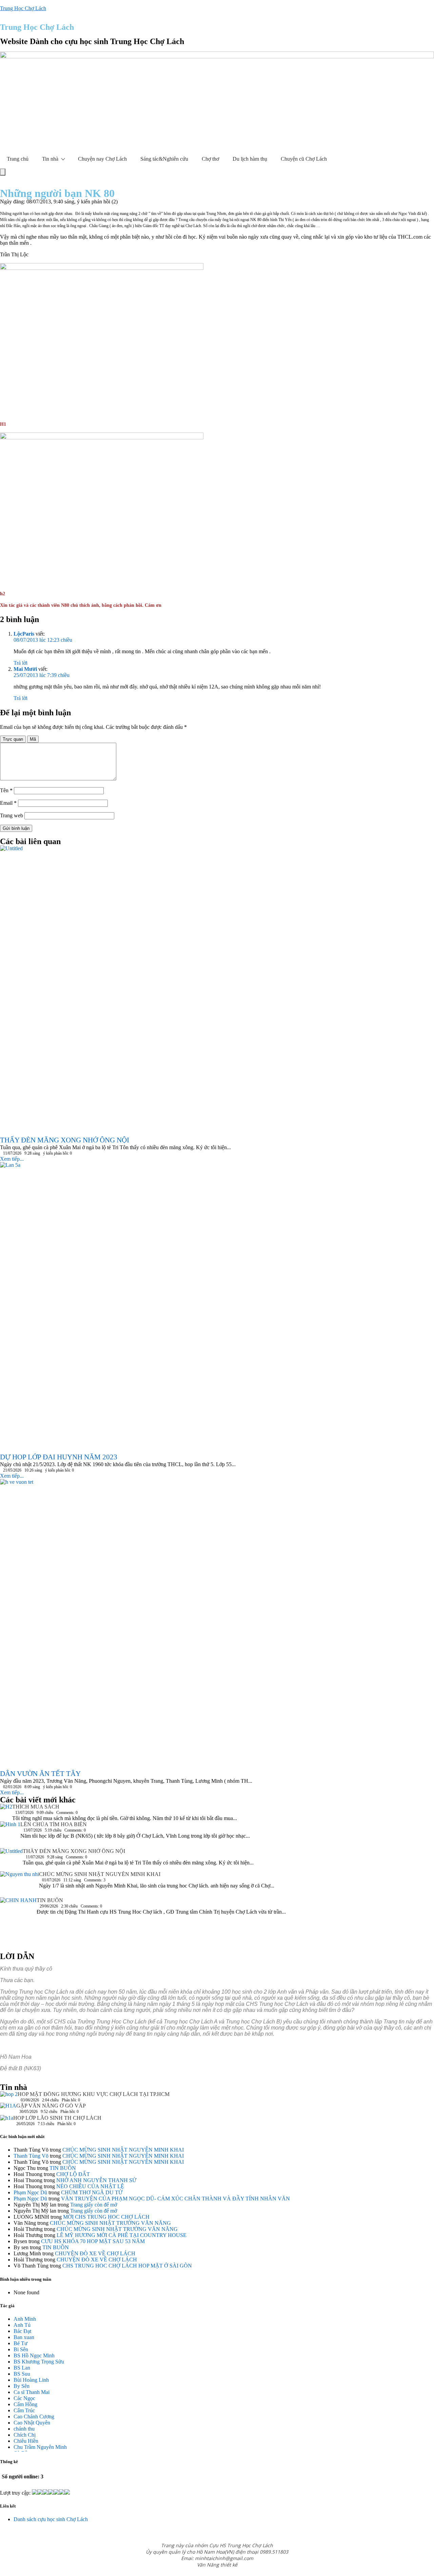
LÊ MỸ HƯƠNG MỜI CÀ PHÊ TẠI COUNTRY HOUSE (122, 2235)
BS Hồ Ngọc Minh (34, 2355)
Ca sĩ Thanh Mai (32, 2392)
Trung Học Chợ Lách (23, 8)
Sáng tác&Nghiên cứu (164, 159)
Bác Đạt (22, 2331)
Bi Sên (21, 2349)
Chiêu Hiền (26, 2441)
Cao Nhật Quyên (32, 2423)
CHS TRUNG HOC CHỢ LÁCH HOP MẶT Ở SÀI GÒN (127, 2266)
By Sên (22, 2386)
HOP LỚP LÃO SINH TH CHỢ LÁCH (57, 2118)
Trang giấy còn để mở (94, 2205)
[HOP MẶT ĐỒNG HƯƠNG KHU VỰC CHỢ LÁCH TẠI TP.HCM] (9, 2096)
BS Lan (22, 2368)
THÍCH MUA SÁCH (36, 1807)
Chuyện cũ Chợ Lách (304, 159)
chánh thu (24, 2429)
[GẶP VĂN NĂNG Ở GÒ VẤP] (8, 2109)
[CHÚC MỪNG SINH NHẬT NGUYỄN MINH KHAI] (19, 1884)
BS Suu (22, 2374)
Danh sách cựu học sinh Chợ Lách (51, 2519)
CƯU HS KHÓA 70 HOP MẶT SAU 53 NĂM (93, 2241)
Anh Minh (25, 2319)
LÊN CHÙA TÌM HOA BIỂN (54, 1824)
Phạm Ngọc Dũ (30, 2192)
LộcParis (24, 634)
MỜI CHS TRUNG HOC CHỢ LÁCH (106, 2217)
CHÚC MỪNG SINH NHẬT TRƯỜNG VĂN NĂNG (110, 2223)
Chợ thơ (210, 159)
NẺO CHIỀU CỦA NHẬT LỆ (90, 2186)
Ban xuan (24, 2337)
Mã (33, 739)
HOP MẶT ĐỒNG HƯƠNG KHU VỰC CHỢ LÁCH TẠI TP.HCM (94, 2094)
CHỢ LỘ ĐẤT (73, 2174)
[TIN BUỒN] (18, 1922)
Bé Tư (21, 2343)
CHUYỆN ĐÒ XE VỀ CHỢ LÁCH (95, 2253)
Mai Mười (25, 669)
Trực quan (13, 739)
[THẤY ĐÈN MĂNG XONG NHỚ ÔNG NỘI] (11, 1860)
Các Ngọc (24, 2398)
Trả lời (21, 663)
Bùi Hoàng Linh (31, 2380)
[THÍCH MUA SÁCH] (6, 1808)
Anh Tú (22, 2325)
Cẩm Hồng (25, 2404)
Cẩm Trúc (24, 2410)
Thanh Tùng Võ (31, 2156)
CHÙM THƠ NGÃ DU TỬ (92, 2192)
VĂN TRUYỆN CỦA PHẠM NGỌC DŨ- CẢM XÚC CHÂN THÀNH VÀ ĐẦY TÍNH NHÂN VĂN (175, 2199)
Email (8, 803)
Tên (6, 790)
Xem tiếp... (12, 1159)
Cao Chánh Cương (34, 2417)
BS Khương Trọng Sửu (39, 2362)
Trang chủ (18, 159)
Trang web (12, 815)
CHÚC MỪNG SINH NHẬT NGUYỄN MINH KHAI (100, 1874)
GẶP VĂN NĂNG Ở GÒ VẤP (51, 2106)
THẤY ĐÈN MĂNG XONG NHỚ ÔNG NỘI (74, 1851)
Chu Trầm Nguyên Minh (40, 2447)
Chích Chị (25, 2435)
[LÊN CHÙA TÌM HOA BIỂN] (10, 1835)
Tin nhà (50, 159)
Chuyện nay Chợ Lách (102, 159)
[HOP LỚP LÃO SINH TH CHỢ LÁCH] (7, 2120)
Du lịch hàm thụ (250, 159)
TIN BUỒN (50, 1900)
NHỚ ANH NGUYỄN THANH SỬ (96, 2180)
